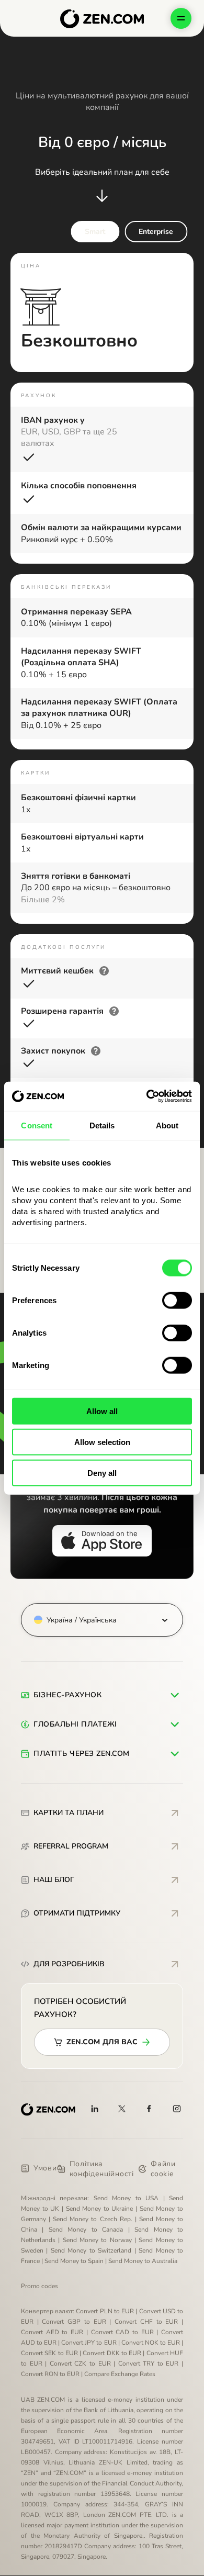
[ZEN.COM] (48, 2110)
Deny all (102, 1472)
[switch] (177, 1301)
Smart (95, 232)
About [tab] (167, 1125)
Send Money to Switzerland (91, 2250)
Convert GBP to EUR (74, 2322)
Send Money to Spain (74, 2261)
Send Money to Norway (97, 2240)
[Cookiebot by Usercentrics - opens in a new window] (147, 1096)
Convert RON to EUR (50, 2374)
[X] (122, 2109)
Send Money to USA (126, 2198)
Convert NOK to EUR (151, 2343)
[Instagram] (177, 2109)
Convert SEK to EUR (49, 2353)
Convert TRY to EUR (149, 2364)
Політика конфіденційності (102, 2169)
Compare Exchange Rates (120, 2374)
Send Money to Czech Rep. (92, 2219)
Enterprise (156, 232)
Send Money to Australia (143, 2261)
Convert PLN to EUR (105, 2311)
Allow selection (102, 1442)
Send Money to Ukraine (100, 2209)
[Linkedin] (95, 2109)
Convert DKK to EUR (112, 2353)
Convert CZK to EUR (80, 2364)
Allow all (102, 1411)
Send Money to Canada (86, 2230)
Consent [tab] (37, 1125)
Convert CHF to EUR (146, 2322)
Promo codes (39, 2286)
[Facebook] (150, 2109)
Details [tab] (102, 1125)
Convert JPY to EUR (89, 2343)
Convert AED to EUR (52, 2332)
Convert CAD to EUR (122, 2332)
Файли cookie (163, 2169)
